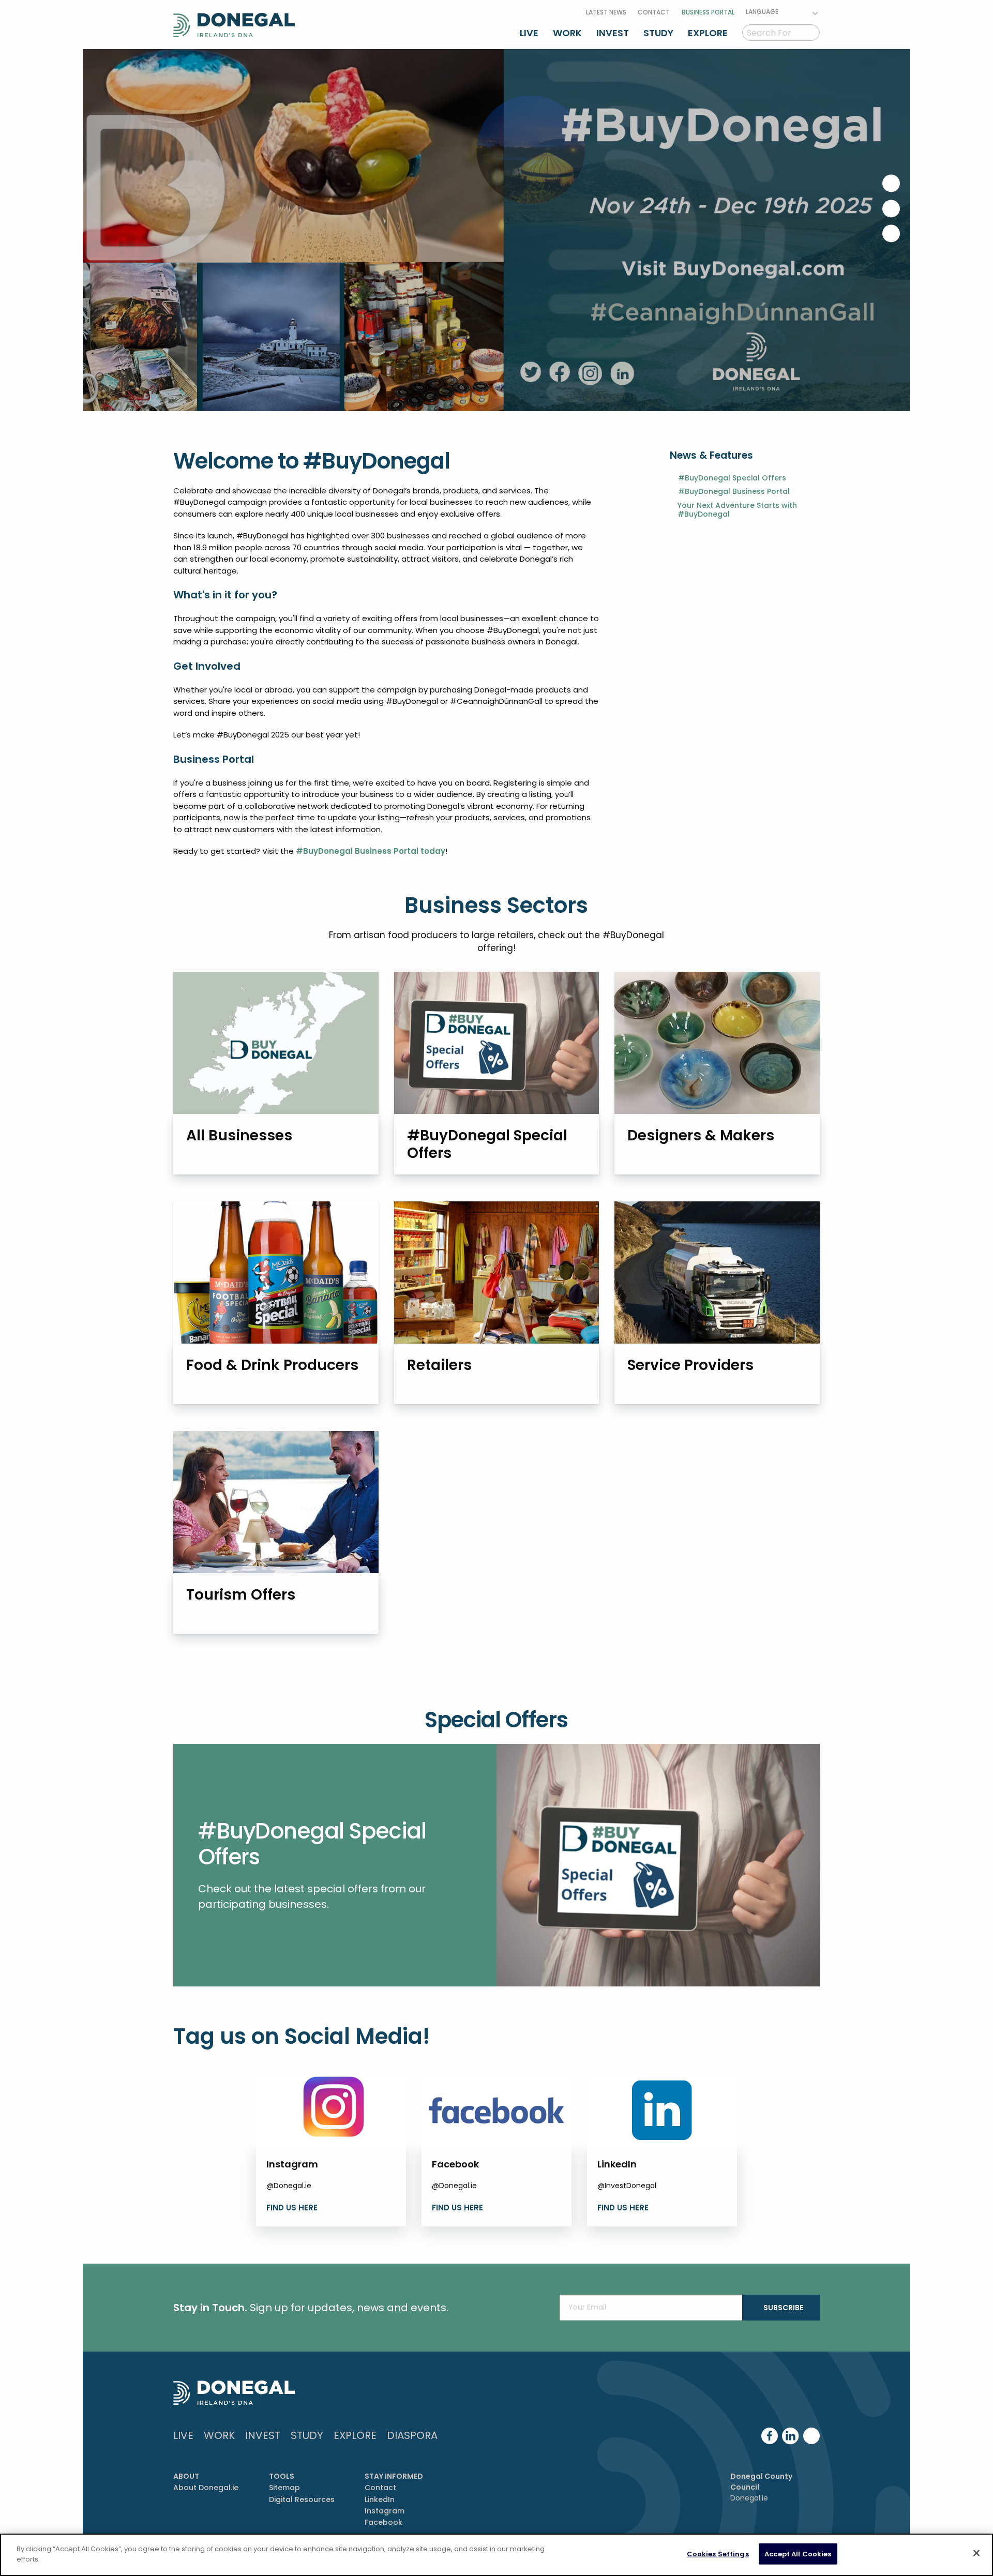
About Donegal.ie (206, 2488)
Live (529, 33)
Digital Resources (302, 2499)
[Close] (976, 2553)
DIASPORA (412, 2435)
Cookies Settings (718, 2554)
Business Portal (708, 12)
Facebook (383, 2522)
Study (658, 33)
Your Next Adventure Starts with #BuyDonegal (737, 510)
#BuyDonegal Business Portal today (371, 851)
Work (567, 33)
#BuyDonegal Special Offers (732, 478)
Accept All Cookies (798, 2554)
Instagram (385, 2511)
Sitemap (284, 2488)
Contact (654, 12)
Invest (613, 33)
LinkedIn (380, 2499)
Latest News (606, 12)
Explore (708, 33)
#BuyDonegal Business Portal (734, 492)
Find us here (292, 2208)
